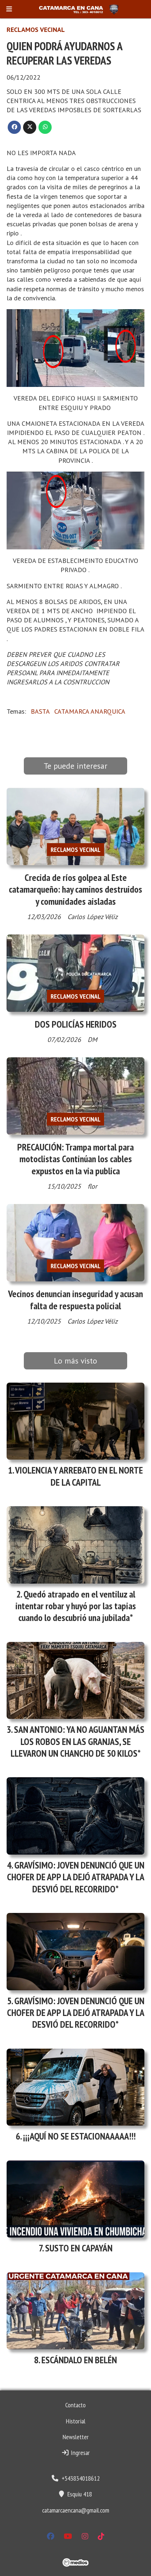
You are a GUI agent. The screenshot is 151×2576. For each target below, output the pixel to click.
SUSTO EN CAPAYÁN (79, 2248)
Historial (76, 2421)
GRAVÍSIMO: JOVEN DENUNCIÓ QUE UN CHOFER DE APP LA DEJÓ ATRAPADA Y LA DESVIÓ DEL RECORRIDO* (76, 1877)
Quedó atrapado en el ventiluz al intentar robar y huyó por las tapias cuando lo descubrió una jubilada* (76, 1606)
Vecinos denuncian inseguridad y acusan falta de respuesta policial (75, 1300)
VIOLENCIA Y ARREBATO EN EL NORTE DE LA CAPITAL (79, 1476)
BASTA (40, 711)
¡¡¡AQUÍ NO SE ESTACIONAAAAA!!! (79, 2136)
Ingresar (80, 2453)
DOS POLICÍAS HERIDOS (76, 1024)
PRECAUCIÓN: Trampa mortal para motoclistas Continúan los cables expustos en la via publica (75, 1159)
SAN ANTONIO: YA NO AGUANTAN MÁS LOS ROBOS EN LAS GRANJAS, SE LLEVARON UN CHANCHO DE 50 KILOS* (78, 1741)
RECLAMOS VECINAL (36, 30)
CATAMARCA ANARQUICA (90, 711)
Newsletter (76, 2437)
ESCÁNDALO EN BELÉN (79, 2360)
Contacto (75, 2405)
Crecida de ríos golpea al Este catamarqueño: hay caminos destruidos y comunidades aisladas (75, 889)
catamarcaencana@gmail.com (76, 2510)
